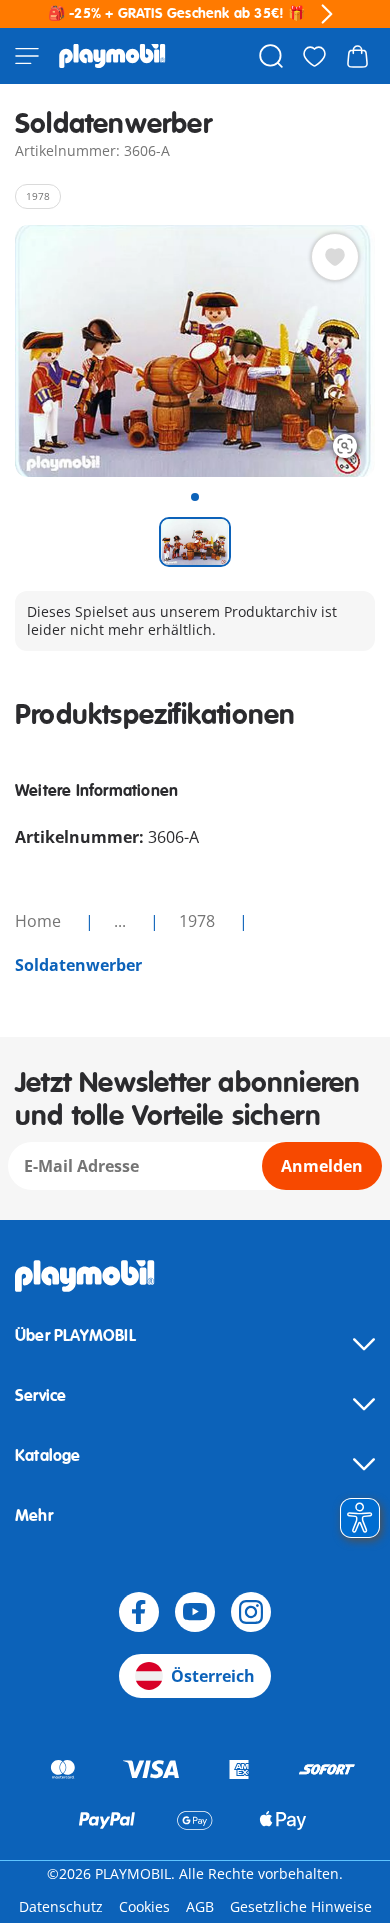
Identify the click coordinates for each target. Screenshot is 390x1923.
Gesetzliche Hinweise (301, 1906)
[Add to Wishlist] (335, 257)
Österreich (213, 1676)
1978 (199, 921)
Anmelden (322, 1166)
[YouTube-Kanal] (195, 1612)
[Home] (112, 56)
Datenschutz (61, 1906)
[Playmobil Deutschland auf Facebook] (139, 1612)
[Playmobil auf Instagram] (251, 1612)
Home (40, 921)
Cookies (144, 1906)
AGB (200, 1906)
